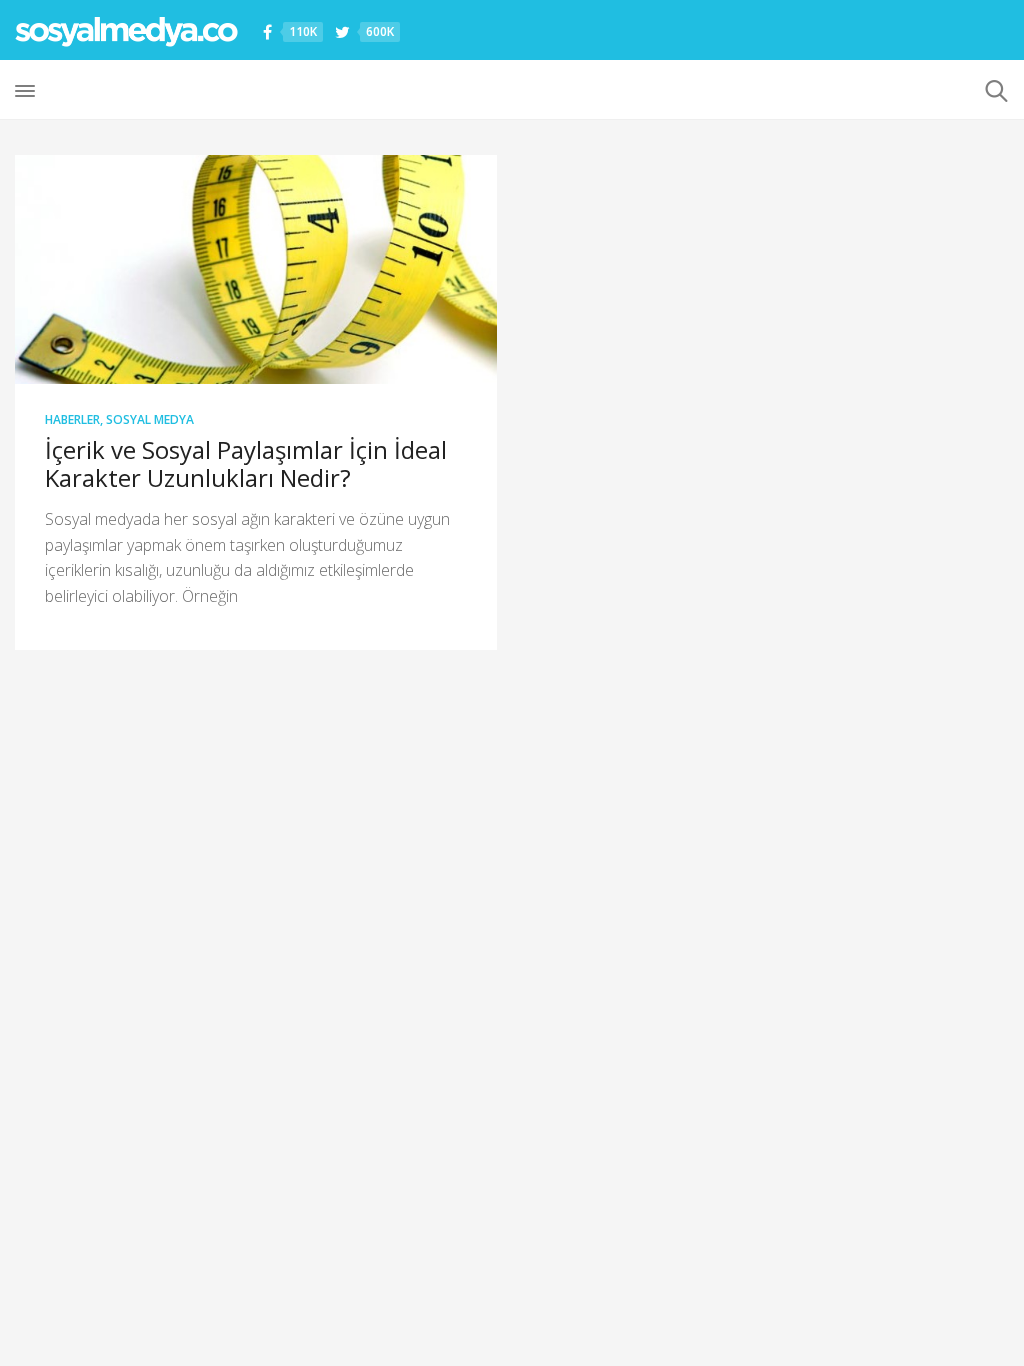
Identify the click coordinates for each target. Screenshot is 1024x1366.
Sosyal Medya (150, 419)
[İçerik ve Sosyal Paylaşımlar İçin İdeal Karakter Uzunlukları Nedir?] (256, 269)
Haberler (72, 419)
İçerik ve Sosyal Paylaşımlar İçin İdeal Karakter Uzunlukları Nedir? (246, 463)
